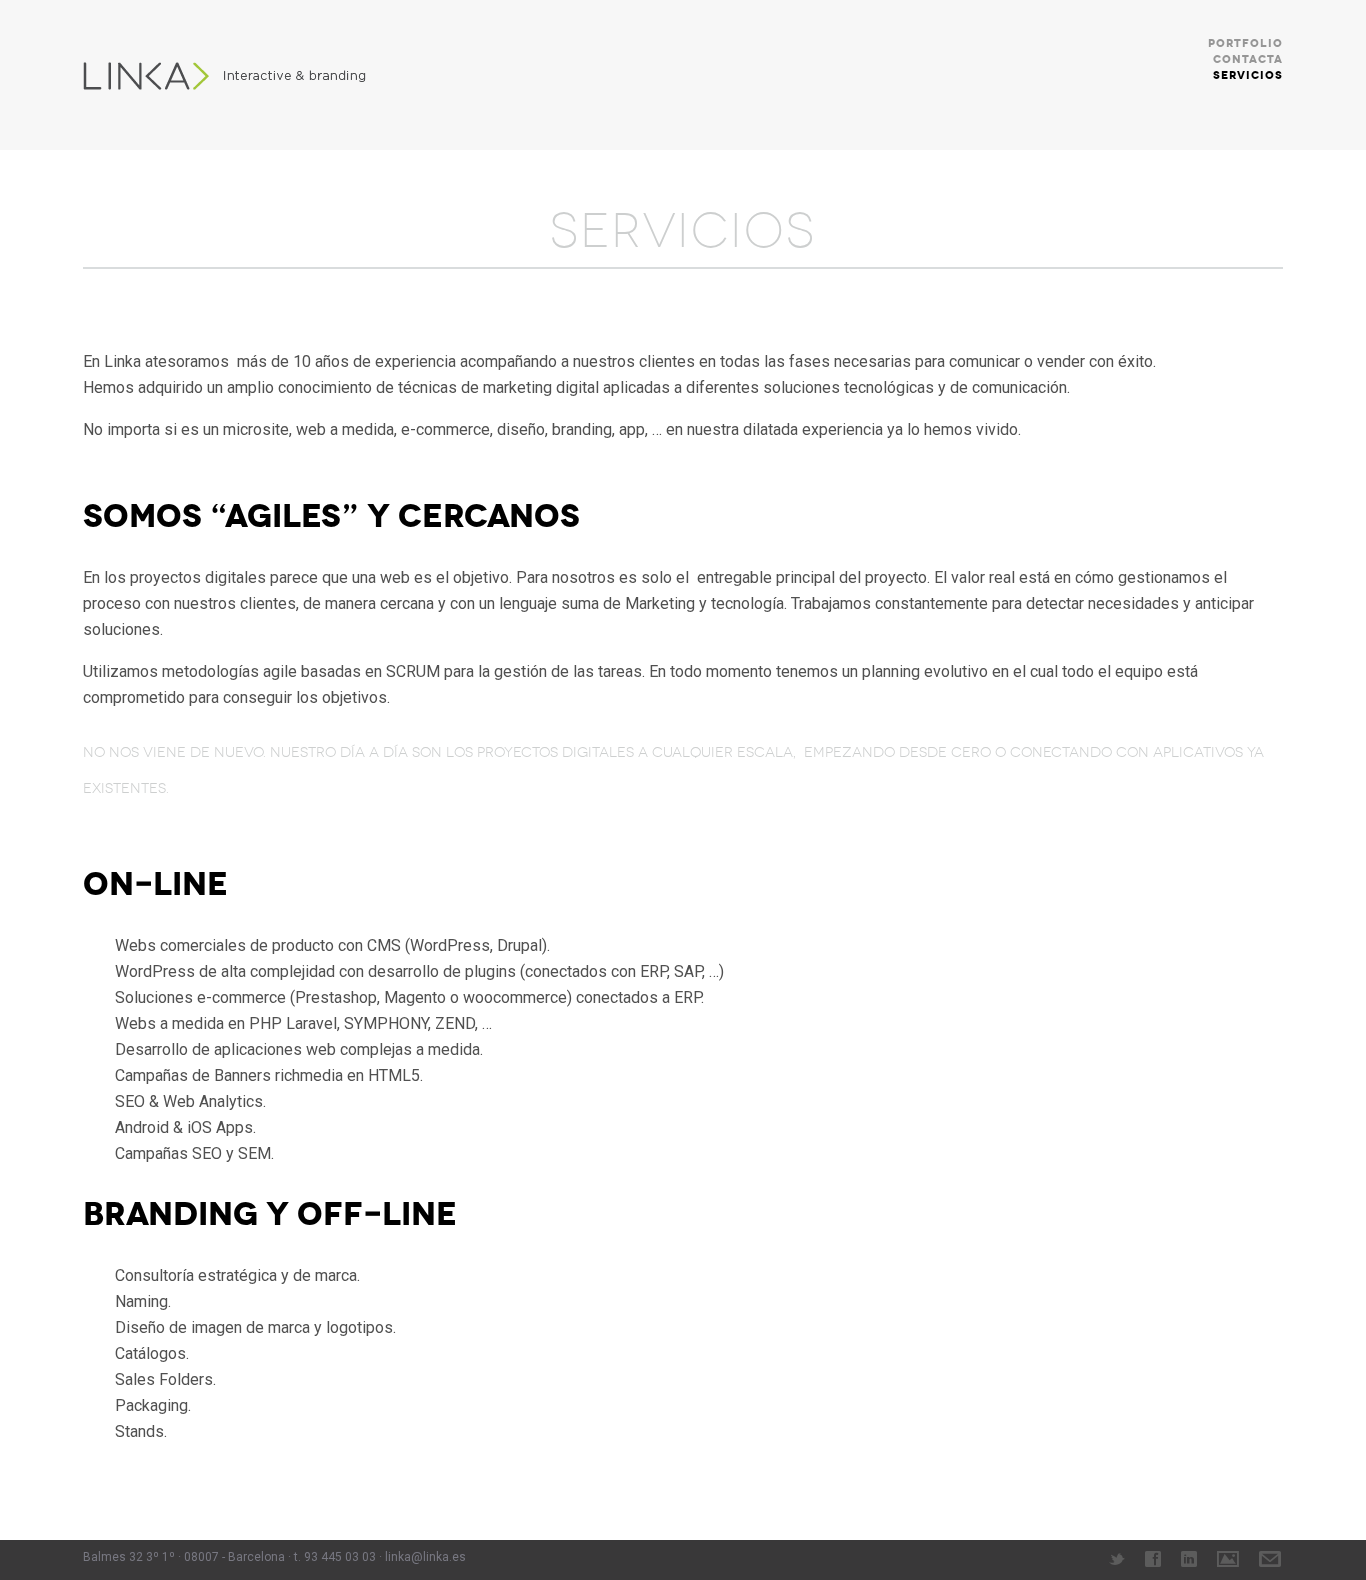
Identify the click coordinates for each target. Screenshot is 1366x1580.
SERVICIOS (1248, 75)
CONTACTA (1248, 59)
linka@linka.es (425, 1557)
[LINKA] (233, 75)
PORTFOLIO (1245, 43)
